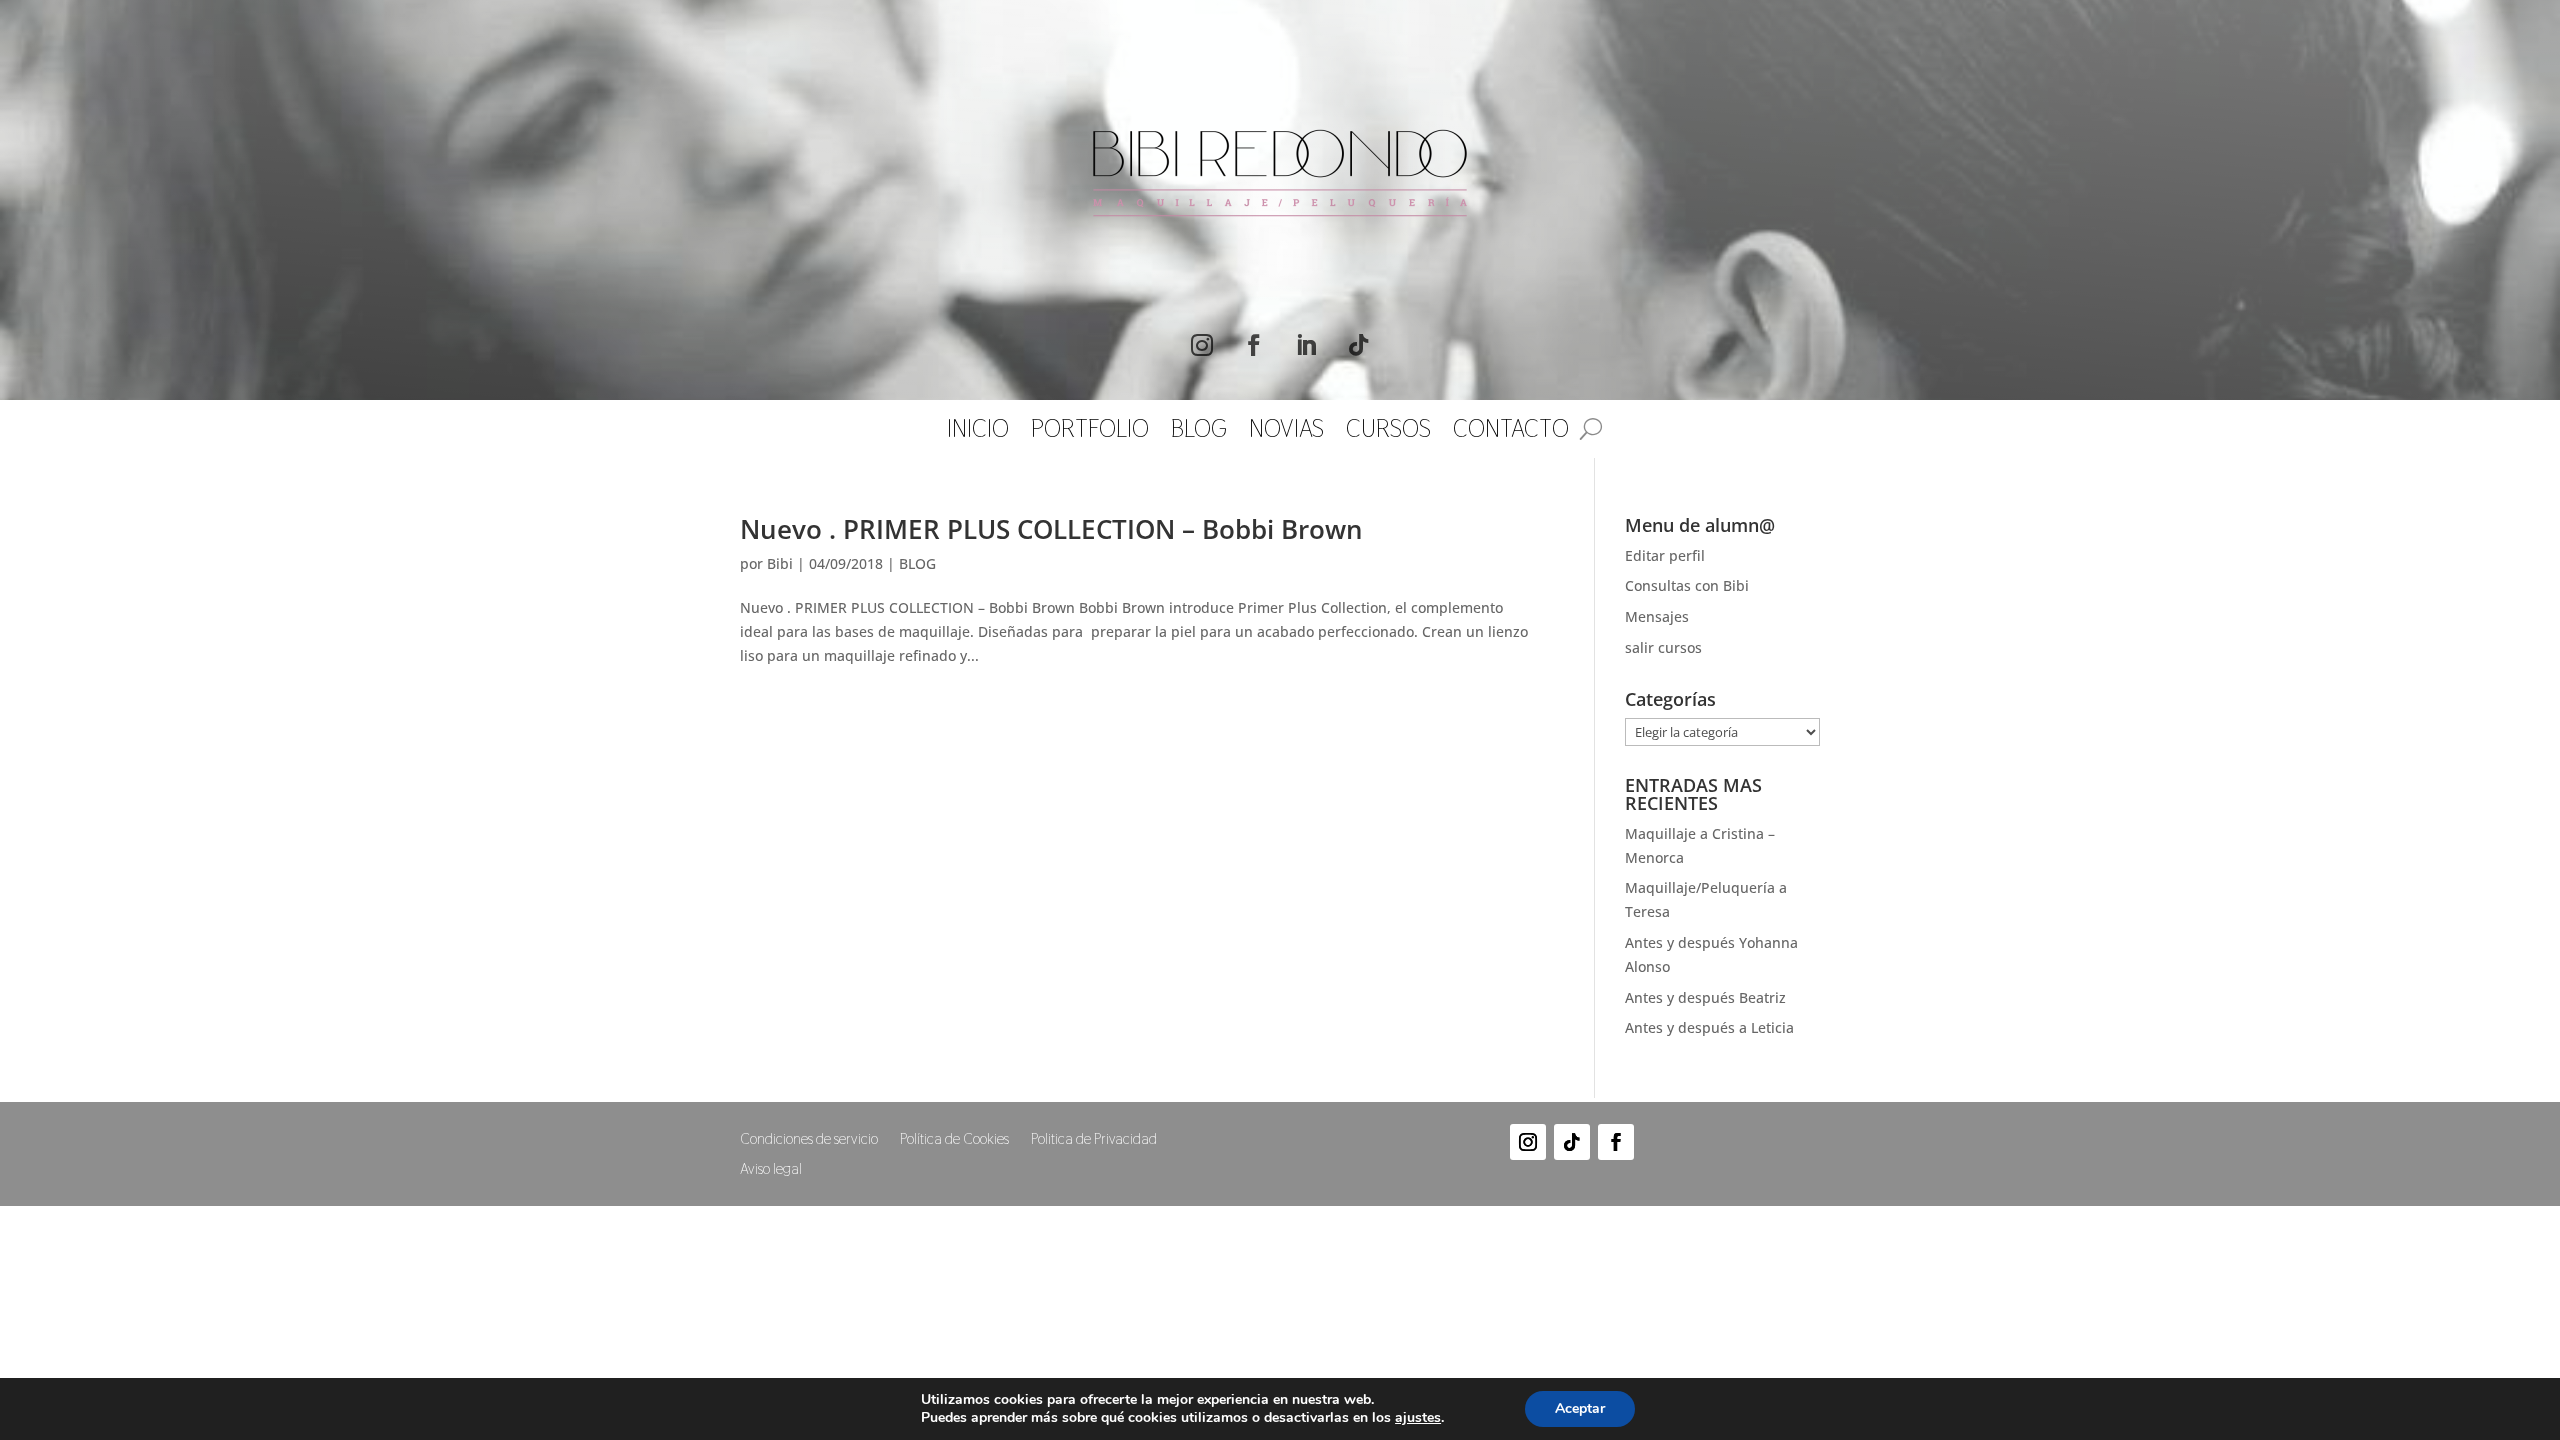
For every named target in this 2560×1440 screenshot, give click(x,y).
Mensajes (1657, 616)
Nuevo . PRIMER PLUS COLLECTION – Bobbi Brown (1051, 529)
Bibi (780, 563)
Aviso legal (771, 1170)
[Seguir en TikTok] (1358, 345)
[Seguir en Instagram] (1202, 345)
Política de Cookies (954, 1140)
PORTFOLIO (1090, 433)
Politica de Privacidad (1094, 1140)
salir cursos (1663, 647)
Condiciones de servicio (809, 1140)
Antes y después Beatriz (1705, 997)
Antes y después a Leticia (1709, 1027)
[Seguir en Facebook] (1254, 345)
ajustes (1418, 1418)
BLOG (1199, 433)
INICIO (978, 433)
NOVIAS (1286, 433)
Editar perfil (1665, 555)
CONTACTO (1511, 433)
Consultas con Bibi (1687, 585)
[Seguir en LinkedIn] (1306, 345)
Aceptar (1580, 1408)
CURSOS (1388, 433)
